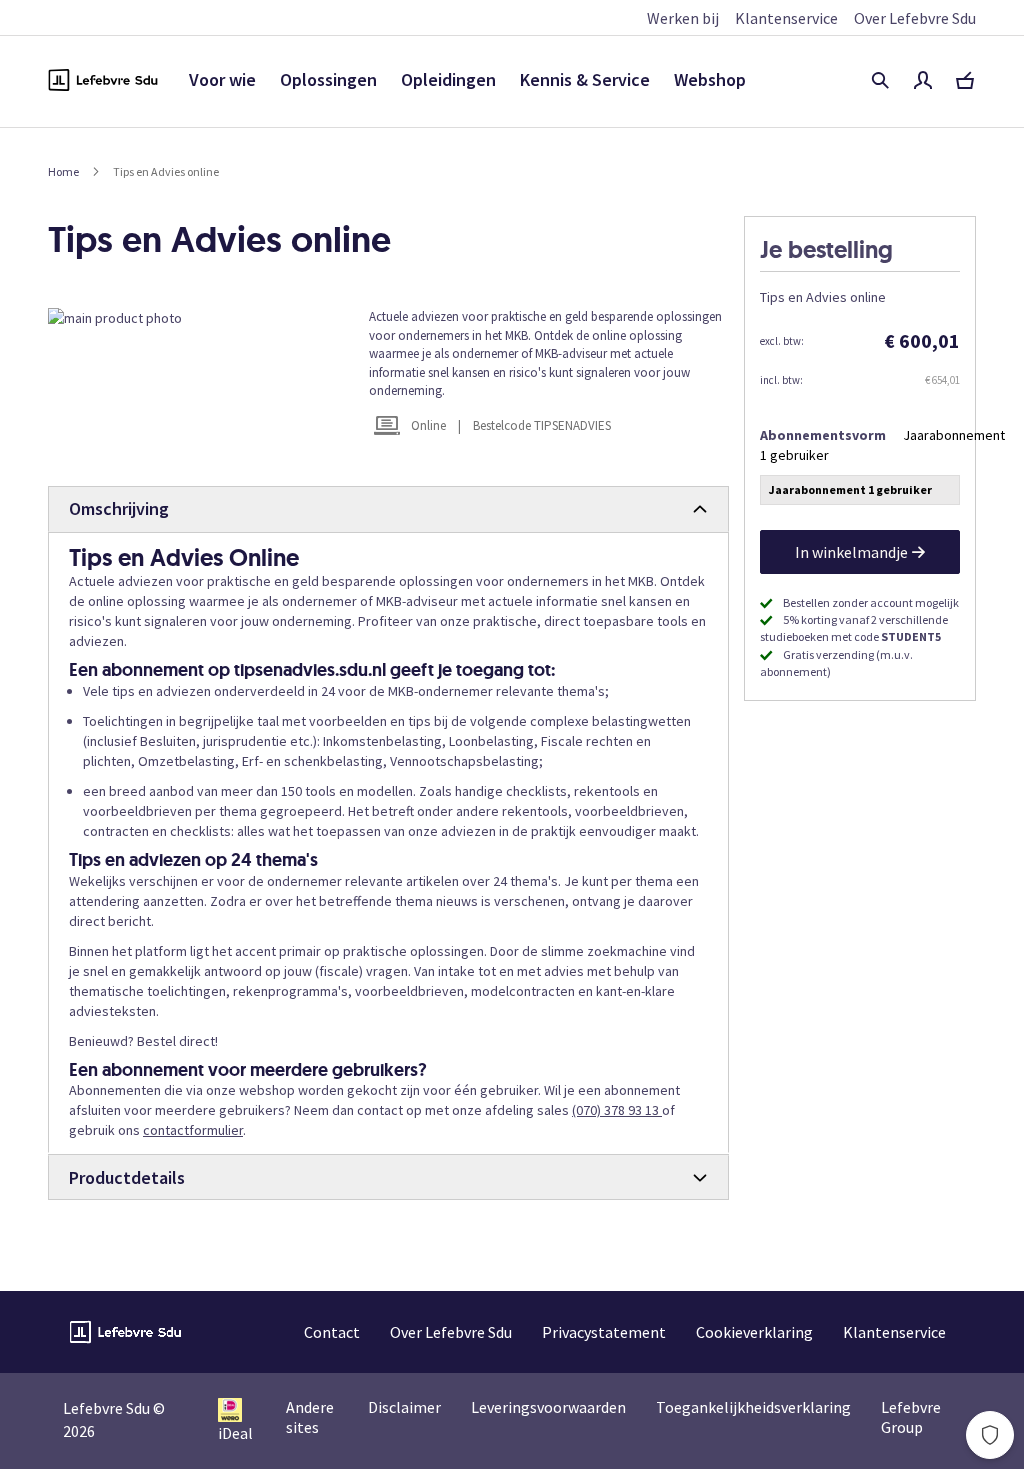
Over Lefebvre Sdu (915, 18)
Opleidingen (448, 79)
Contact (332, 1332)
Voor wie (222, 79)
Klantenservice (786, 18)
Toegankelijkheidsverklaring (753, 1407)
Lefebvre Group (911, 1417)
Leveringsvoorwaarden (548, 1407)
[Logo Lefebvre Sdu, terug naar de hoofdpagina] (103, 80)
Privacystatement (604, 1332)
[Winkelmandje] (965, 80)
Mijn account (923, 80)
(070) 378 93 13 (617, 1110)
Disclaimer (404, 1407)
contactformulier (193, 1130)
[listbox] (860, 492)
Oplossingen (328, 79)
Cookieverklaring (754, 1332)
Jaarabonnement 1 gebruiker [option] (850, 489)
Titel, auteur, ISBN (880, 80)
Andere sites (310, 1417)
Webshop (710, 79)
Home (63, 171)
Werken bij (683, 18)
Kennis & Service (585, 79)
